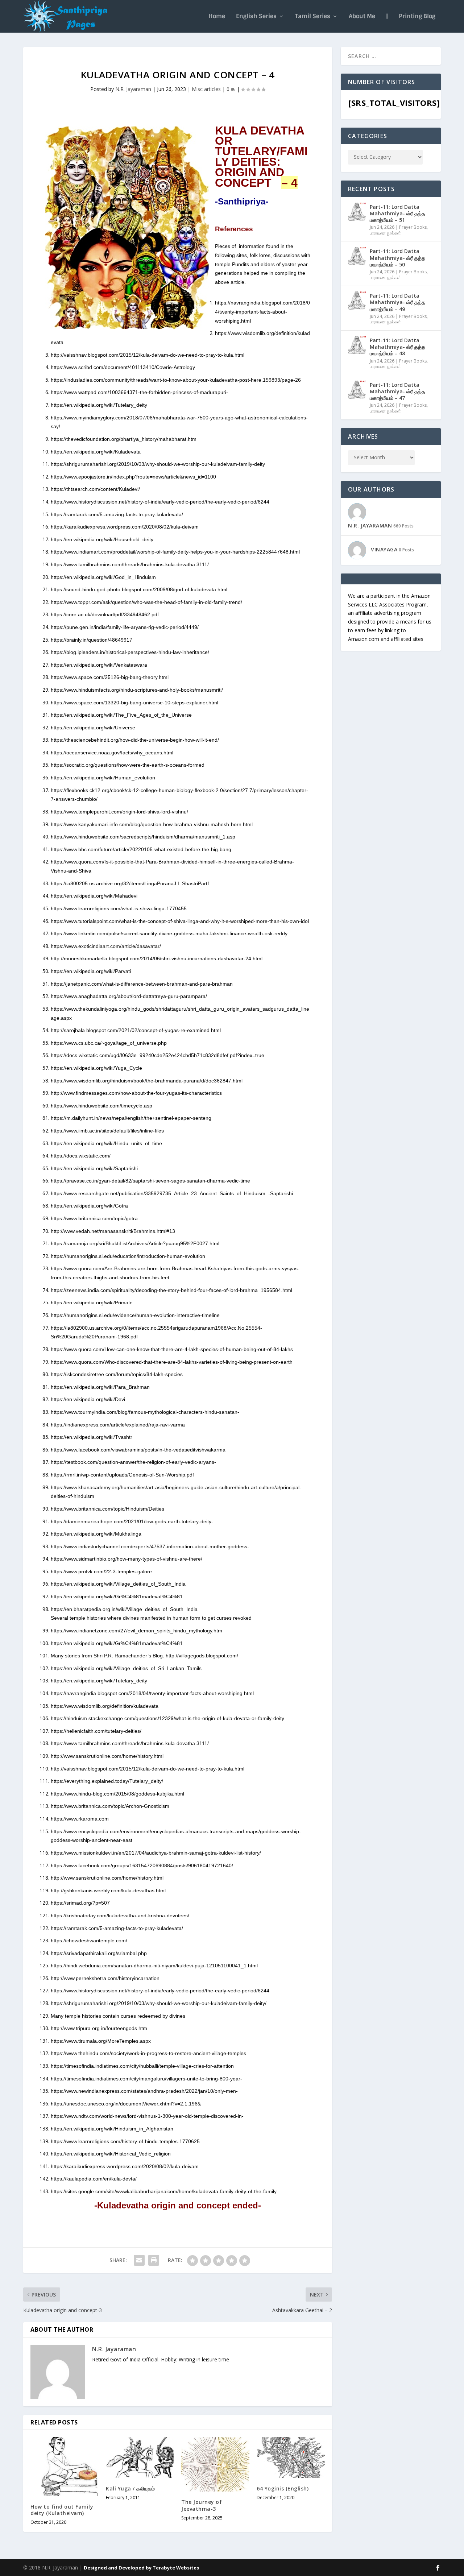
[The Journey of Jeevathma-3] (215, 2464)
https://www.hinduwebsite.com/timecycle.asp (101, 1106)
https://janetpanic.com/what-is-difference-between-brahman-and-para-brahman (142, 984)
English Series (256, 17)
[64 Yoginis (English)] (291, 2458)
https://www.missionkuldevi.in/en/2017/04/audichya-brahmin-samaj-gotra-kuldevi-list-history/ (156, 1853)
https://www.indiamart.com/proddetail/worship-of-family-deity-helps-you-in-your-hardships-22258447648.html (175, 552)
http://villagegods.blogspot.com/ (202, 1656)
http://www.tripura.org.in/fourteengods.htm (99, 2028)
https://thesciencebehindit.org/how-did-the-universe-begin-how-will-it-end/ (135, 740)
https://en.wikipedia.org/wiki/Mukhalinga (96, 1534)
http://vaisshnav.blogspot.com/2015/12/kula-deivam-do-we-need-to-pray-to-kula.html (148, 355)
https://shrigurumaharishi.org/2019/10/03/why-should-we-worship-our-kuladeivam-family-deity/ (159, 2003)
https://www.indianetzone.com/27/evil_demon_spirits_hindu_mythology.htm (136, 1631)
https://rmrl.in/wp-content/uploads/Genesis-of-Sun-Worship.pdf (122, 1475)
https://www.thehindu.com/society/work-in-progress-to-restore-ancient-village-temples (148, 2053)
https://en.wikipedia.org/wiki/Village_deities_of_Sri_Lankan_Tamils (126, 1668)
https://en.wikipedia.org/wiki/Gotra (89, 1206)
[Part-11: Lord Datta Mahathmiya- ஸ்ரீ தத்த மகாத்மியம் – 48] (357, 345)
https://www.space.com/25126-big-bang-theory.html (110, 677)
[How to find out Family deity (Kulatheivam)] (65, 2467)
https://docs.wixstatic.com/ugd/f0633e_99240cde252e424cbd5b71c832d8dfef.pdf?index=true (158, 1055)
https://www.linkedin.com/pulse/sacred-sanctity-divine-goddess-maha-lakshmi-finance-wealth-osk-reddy (169, 933)
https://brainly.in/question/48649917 (92, 640)
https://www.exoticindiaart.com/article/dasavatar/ (106, 946)
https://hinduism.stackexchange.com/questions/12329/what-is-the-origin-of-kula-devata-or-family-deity (167, 1718)
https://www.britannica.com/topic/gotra (94, 1218)
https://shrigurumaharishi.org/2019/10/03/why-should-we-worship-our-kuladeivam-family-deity (158, 464)
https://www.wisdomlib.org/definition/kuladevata (105, 1706)
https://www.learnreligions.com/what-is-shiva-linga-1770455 (119, 908)
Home (217, 17)
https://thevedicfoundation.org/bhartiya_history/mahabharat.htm (124, 439)
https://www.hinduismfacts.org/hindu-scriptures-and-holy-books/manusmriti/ (137, 690)
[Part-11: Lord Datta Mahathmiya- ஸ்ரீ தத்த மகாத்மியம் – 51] (357, 212)
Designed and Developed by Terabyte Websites (141, 2568)
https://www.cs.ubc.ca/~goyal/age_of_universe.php (109, 1043)
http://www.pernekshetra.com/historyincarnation (105, 1978)
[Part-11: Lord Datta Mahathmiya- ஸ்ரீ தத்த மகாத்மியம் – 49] (357, 301)
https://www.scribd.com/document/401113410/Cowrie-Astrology (123, 367)
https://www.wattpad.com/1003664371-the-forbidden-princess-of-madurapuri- (139, 392)
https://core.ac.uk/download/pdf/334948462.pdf (105, 614)
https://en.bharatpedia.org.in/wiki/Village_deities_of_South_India (124, 1609)
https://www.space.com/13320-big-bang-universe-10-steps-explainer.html (134, 703)
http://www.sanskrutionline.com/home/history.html (107, 1756)
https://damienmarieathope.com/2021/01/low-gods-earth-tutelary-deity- (132, 1521)
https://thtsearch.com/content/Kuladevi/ (95, 489)
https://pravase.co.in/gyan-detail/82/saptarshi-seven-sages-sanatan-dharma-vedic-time (150, 1181)
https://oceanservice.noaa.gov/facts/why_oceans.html (112, 753)
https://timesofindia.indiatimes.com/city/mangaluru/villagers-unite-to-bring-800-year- (146, 2079)
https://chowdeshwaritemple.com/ (89, 1941)
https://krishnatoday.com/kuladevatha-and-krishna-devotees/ (120, 1916)
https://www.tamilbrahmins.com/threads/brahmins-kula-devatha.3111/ (130, 564)
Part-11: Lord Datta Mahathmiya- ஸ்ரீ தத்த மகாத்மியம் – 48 (397, 347)
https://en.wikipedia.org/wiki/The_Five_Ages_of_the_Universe (121, 715)
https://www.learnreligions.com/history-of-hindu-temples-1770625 (125, 2141)
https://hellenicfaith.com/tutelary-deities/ (96, 1731)
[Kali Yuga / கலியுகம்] (140, 2458)
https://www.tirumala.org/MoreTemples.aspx (101, 2041)
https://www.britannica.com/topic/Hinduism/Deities (107, 1509)
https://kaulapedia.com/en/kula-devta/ (94, 2179)
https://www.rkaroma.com (80, 1819)
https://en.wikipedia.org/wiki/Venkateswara (99, 665)
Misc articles (206, 89)
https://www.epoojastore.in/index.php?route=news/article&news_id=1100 (133, 477)
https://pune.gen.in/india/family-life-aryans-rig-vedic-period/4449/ (125, 627)
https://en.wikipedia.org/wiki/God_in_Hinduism (103, 577)
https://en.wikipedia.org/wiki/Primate (92, 1303)
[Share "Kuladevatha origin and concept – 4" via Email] (139, 2260)
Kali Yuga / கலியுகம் (130, 2488)
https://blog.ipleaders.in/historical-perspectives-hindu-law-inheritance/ (130, 652)
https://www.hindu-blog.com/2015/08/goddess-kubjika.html (117, 1794)
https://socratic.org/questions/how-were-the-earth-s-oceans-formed (128, 765)
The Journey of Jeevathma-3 (202, 2505)
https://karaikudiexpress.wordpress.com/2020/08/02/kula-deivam (125, 527)
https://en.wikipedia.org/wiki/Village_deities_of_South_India (118, 1584)
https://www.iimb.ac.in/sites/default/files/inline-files (107, 1131)
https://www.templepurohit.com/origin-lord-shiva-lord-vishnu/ (119, 812)
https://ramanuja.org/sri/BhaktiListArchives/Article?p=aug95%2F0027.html (135, 1243)
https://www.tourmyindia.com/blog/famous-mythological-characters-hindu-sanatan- (145, 1412)
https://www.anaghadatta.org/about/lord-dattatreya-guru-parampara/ (129, 996)
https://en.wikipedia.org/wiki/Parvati (91, 971)
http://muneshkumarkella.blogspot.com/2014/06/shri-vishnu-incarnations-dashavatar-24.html (157, 958)
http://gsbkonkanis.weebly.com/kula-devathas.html (108, 1890)
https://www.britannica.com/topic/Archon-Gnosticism (110, 1806)
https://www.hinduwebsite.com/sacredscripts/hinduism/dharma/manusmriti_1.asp (143, 837)
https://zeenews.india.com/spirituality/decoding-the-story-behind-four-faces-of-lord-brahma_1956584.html (171, 1290)
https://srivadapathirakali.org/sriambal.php (99, 1953)
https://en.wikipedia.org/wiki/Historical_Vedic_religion (111, 2154)
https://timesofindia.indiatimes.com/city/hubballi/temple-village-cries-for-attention (142, 2066)
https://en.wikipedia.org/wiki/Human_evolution (103, 778)
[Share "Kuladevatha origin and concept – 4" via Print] (154, 2260)
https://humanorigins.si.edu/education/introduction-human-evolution (128, 1256)
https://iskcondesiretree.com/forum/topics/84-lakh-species (117, 1374)
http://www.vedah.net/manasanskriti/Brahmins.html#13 (113, 1231)
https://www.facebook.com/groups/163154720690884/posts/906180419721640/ (142, 1865)
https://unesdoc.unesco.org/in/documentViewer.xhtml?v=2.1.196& (126, 2104)
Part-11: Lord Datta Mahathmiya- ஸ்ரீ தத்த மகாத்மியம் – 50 (397, 258)
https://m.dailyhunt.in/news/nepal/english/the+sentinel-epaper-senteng (131, 1118)
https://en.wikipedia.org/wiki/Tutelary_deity (100, 405)
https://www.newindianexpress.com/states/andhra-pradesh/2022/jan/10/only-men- (144, 2091)
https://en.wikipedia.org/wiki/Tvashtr (92, 1437)
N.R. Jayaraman (133, 89)
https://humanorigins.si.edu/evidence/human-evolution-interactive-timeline (135, 1315)
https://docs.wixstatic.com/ (81, 1156)
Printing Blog (417, 17)
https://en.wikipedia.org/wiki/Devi (88, 1399)
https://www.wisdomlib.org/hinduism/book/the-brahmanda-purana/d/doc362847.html (147, 1081)
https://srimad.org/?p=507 (80, 1903)
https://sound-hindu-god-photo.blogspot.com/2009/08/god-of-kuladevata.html (139, 589)
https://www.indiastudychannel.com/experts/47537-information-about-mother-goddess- (150, 1546)
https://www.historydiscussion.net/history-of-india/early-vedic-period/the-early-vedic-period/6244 (160, 502)
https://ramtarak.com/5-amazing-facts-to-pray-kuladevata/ (117, 514)
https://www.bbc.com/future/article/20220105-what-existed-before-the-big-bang (141, 849)
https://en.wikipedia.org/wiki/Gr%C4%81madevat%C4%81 (117, 1596)
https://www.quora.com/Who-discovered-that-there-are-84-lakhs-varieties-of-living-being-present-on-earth (172, 1362)
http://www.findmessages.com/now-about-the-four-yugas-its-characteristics (136, 1093)
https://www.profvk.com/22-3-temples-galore (101, 1571)
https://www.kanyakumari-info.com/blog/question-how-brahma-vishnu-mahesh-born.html (152, 824)
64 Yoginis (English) (283, 2488)
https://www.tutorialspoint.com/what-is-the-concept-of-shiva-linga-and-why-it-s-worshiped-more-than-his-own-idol (180, 921)
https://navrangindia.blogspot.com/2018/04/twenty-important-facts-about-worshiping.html (262, 312)
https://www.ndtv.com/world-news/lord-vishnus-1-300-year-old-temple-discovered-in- (147, 2116)
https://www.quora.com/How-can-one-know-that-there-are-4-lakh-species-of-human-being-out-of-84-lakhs (172, 1349)
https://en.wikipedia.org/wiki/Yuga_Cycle (96, 1068)
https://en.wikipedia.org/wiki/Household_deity (102, 539)
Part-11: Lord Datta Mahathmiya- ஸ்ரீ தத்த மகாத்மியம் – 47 (397, 391)
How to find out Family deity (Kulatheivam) (62, 2510)
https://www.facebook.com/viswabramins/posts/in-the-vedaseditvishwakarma (138, 1450)
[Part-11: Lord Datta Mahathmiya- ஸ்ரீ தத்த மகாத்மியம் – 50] (357, 256)
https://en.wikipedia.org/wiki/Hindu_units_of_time (106, 1143)
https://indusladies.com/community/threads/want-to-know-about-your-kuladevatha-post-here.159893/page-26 (176, 380)
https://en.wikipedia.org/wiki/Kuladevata (96, 452)
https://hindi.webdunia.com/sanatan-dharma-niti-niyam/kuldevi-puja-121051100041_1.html (154, 1966)
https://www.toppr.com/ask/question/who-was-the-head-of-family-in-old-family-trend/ (146, 602)
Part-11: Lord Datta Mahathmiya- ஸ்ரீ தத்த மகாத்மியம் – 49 (397, 302)
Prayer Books (413, 227)
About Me (362, 17)
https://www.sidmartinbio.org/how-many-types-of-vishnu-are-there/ (127, 1559)
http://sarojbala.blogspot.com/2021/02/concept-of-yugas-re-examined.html (136, 1030)
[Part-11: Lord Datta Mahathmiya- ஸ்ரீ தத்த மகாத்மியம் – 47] (357, 390)
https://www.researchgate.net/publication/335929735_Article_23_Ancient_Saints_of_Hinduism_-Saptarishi (172, 1193)
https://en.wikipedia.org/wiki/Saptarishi (94, 1168)
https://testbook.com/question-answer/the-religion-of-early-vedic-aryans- (133, 1462)
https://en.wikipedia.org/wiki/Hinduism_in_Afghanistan (112, 2129)
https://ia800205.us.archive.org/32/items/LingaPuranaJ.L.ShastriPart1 (130, 883)
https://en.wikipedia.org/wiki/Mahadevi (94, 896)
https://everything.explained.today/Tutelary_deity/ (107, 1781)
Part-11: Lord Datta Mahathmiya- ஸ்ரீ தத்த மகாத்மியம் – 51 (397, 213)
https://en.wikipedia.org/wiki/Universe (93, 728)
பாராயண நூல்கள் (385, 233)
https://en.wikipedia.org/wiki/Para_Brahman (102, 1387)
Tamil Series (313, 17)
